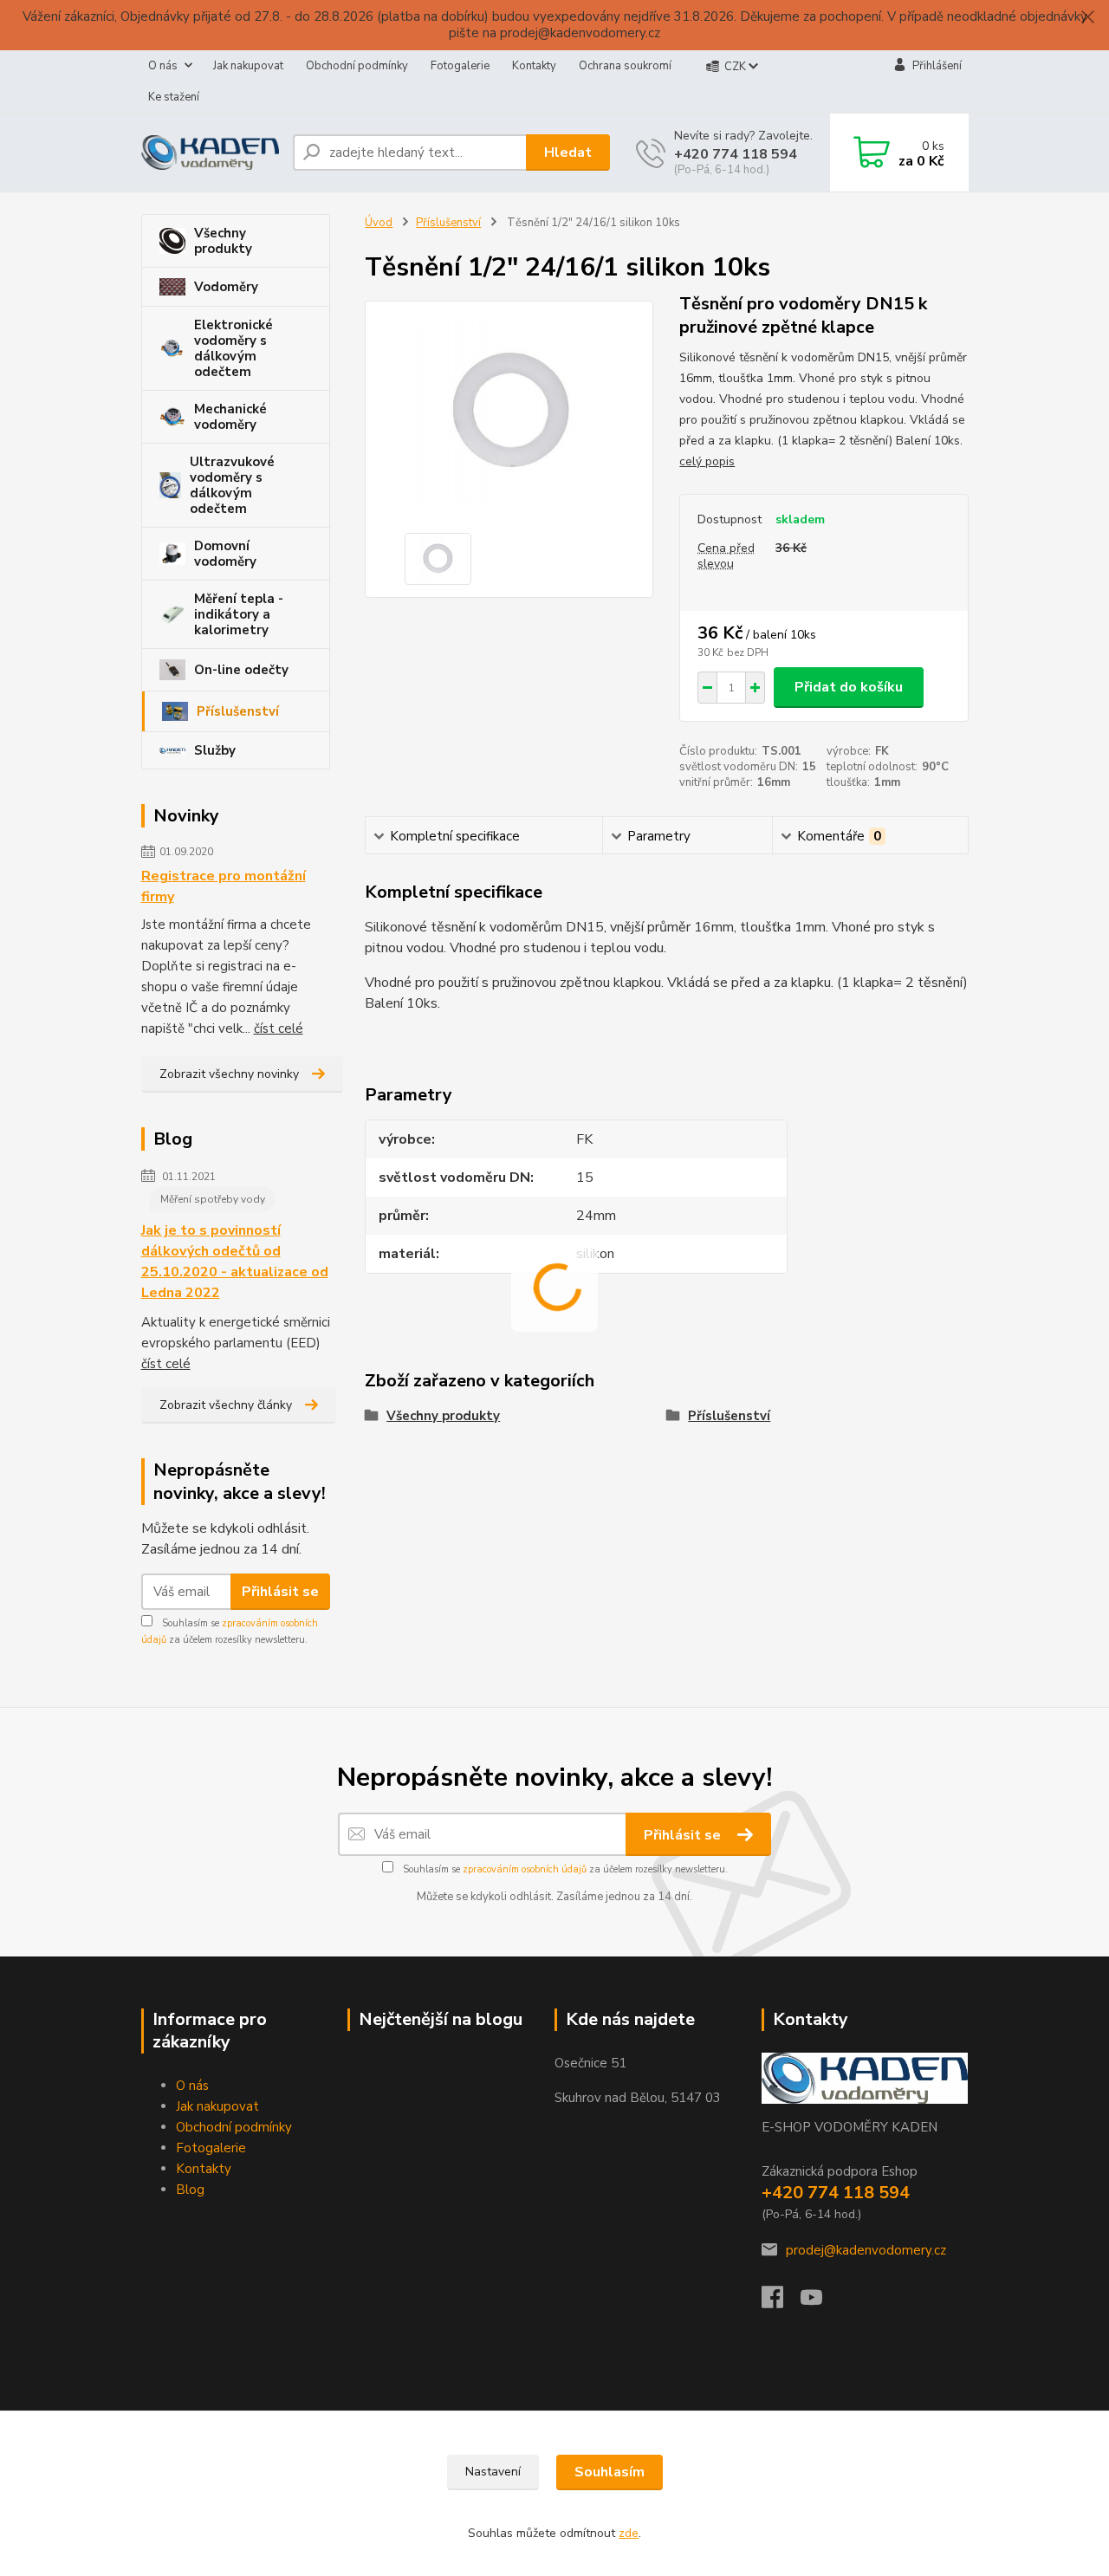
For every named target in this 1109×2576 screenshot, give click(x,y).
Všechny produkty (223, 241)
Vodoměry (226, 287)
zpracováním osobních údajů (525, 1869)
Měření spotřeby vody (213, 1199)
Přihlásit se (280, 1592)
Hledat (568, 152)
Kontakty (534, 66)
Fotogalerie (460, 66)
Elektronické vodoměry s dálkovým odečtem (233, 348)
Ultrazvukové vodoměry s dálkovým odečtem (232, 485)
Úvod (379, 223)
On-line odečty (241, 670)
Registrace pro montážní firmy (224, 886)
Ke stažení (174, 97)
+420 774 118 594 (736, 154)
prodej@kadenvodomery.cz (866, 2250)
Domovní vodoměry (225, 554)
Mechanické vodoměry (230, 417)
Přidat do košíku (849, 687)
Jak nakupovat (248, 66)
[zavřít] (1087, 17)
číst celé (279, 1028)
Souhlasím (610, 2472)
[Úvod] (210, 152)
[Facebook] (781, 2302)
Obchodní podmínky (357, 66)
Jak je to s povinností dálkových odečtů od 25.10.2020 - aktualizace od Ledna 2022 (235, 1262)
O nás (163, 66)
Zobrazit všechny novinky (229, 1074)
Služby (215, 750)
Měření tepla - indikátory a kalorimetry (239, 614)
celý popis (707, 461)
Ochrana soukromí (625, 66)
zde (629, 2533)
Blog (190, 2190)
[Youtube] (820, 2302)
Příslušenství (238, 711)
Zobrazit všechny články (226, 1405)
